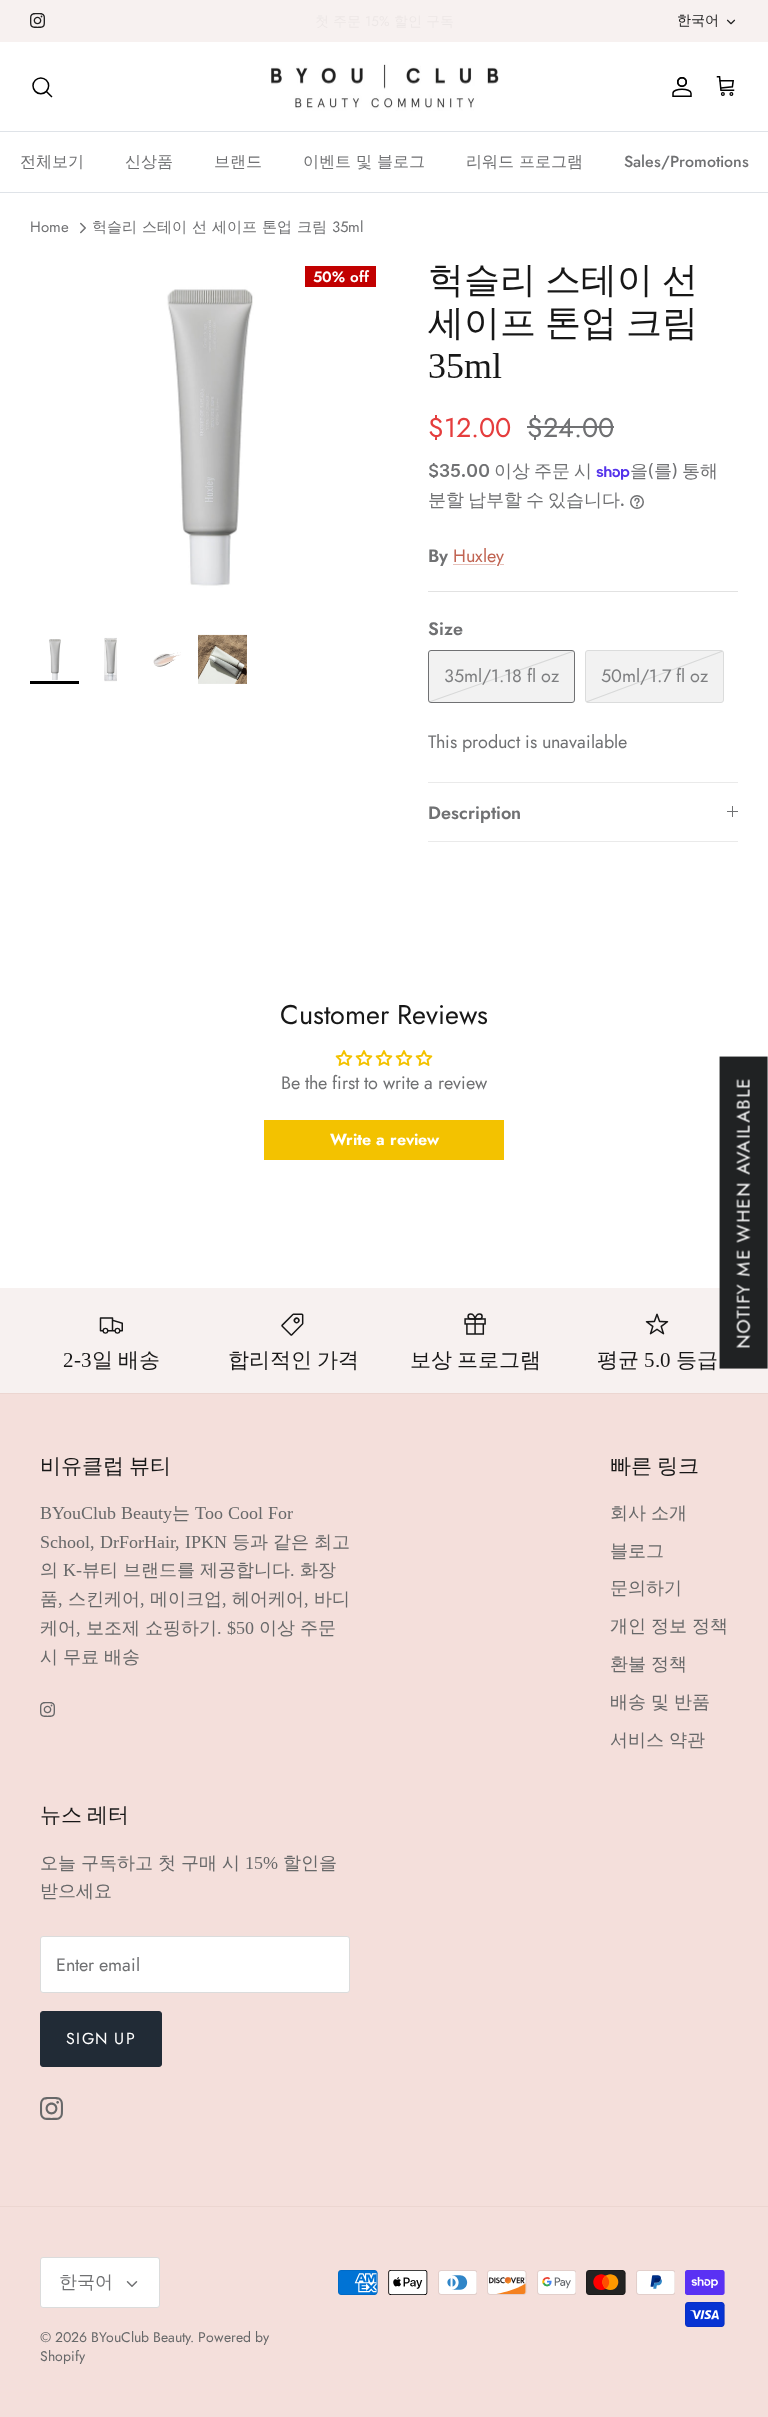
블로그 (637, 1551)
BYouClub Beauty (140, 2337)
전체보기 (52, 161)
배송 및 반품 (660, 1702)
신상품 (149, 161)
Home (49, 228)
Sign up (101, 2038)
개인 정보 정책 (669, 1626)
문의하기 (646, 1588)
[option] (207, 436)
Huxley (478, 556)
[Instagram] (37, 20)
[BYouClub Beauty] (384, 87)
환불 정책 (648, 1664)
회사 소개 (648, 1513)
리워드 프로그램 (524, 161)
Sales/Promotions (686, 161)
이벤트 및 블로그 (364, 161)
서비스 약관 (657, 1740)
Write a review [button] (384, 1139)
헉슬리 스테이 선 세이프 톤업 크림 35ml (227, 228)
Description (474, 813)
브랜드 (238, 161)
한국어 (698, 20)
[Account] (678, 86)
